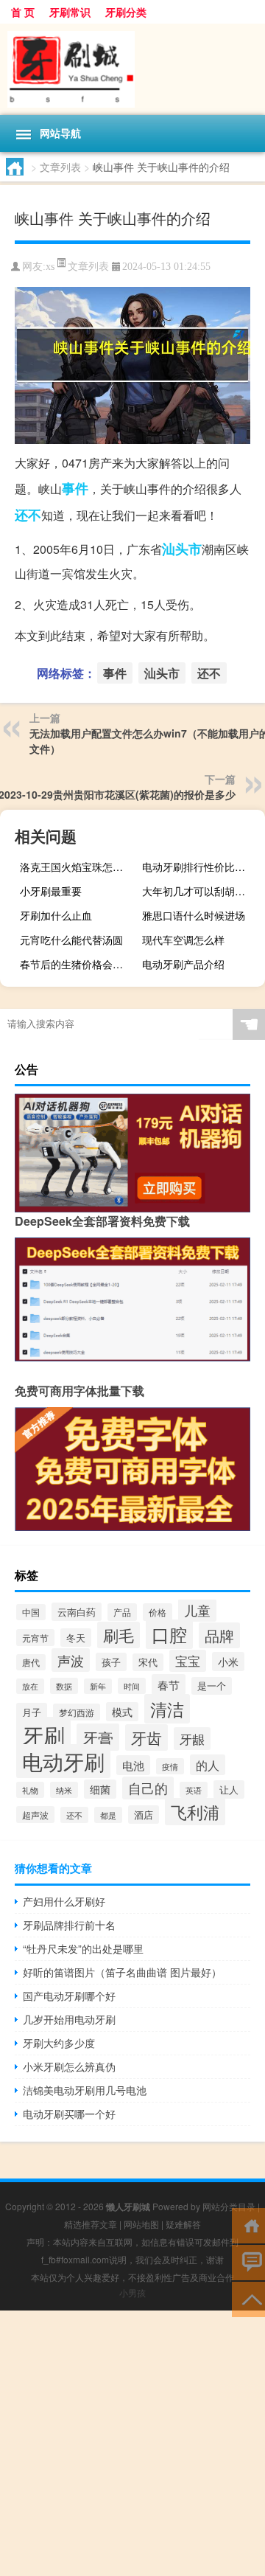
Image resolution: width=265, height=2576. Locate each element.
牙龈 (192, 1739)
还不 (28, 515)
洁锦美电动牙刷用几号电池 (85, 2090)
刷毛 (119, 1635)
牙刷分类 (126, 12)
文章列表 (60, 167)
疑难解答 (183, 2224)
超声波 (35, 1815)
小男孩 (132, 2292)
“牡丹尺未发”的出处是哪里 (83, 1948)
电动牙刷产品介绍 (183, 964)
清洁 (167, 1709)
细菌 (100, 1789)
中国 (31, 1612)
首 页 (23, 12)
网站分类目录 (229, 2206)
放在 (30, 1686)
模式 (122, 1712)
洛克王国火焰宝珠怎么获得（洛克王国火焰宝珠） (79, 867)
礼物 (30, 1790)
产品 (122, 1612)
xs (50, 267)
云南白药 (77, 1612)
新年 (98, 1686)
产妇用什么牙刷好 (64, 1901)
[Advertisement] (132, 2443)
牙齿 (146, 1737)
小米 (228, 1662)
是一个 (212, 1686)
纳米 (64, 1790)
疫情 (170, 1766)
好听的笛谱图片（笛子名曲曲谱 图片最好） (122, 1972)
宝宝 (188, 1661)
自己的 (148, 1788)
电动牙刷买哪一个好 (69, 2114)
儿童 (197, 1610)
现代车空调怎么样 (183, 940)
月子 (32, 1712)
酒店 (144, 1815)
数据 (64, 1686)
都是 (108, 1815)
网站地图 (141, 2224)
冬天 (76, 1638)
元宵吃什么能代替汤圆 (71, 940)
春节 (169, 1684)
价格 (158, 1612)
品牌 (219, 1635)
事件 (75, 488)
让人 (229, 1789)
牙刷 (43, 1735)
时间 (132, 1686)
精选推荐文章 (91, 2224)
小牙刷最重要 (51, 891)
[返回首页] (248, 2225)
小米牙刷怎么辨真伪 (69, 2066)
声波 (71, 1660)
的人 (208, 1765)
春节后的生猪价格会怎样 (77, 964)
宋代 (148, 1662)
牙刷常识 (70, 12)
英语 (194, 1790)
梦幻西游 (77, 1712)
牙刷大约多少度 (59, 2043)
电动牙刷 (63, 1761)
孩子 (111, 1662)
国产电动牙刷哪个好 (69, 1996)
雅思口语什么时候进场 (194, 915)
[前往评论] (248, 2261)
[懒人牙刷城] (132, 69)
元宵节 (35, 1638)
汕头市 (182, 549)
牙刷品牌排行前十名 (69, 1925)
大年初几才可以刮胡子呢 (199, 891)
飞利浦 (195, 1812)
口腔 (169, 1634)
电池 (133, 1765)
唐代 (31, 1662)
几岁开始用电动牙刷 (69, 2019)
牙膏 (98, 1737)
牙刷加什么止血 (56, 915)
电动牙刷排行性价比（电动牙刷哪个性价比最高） (202, 867)
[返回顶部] (248, 2298)
